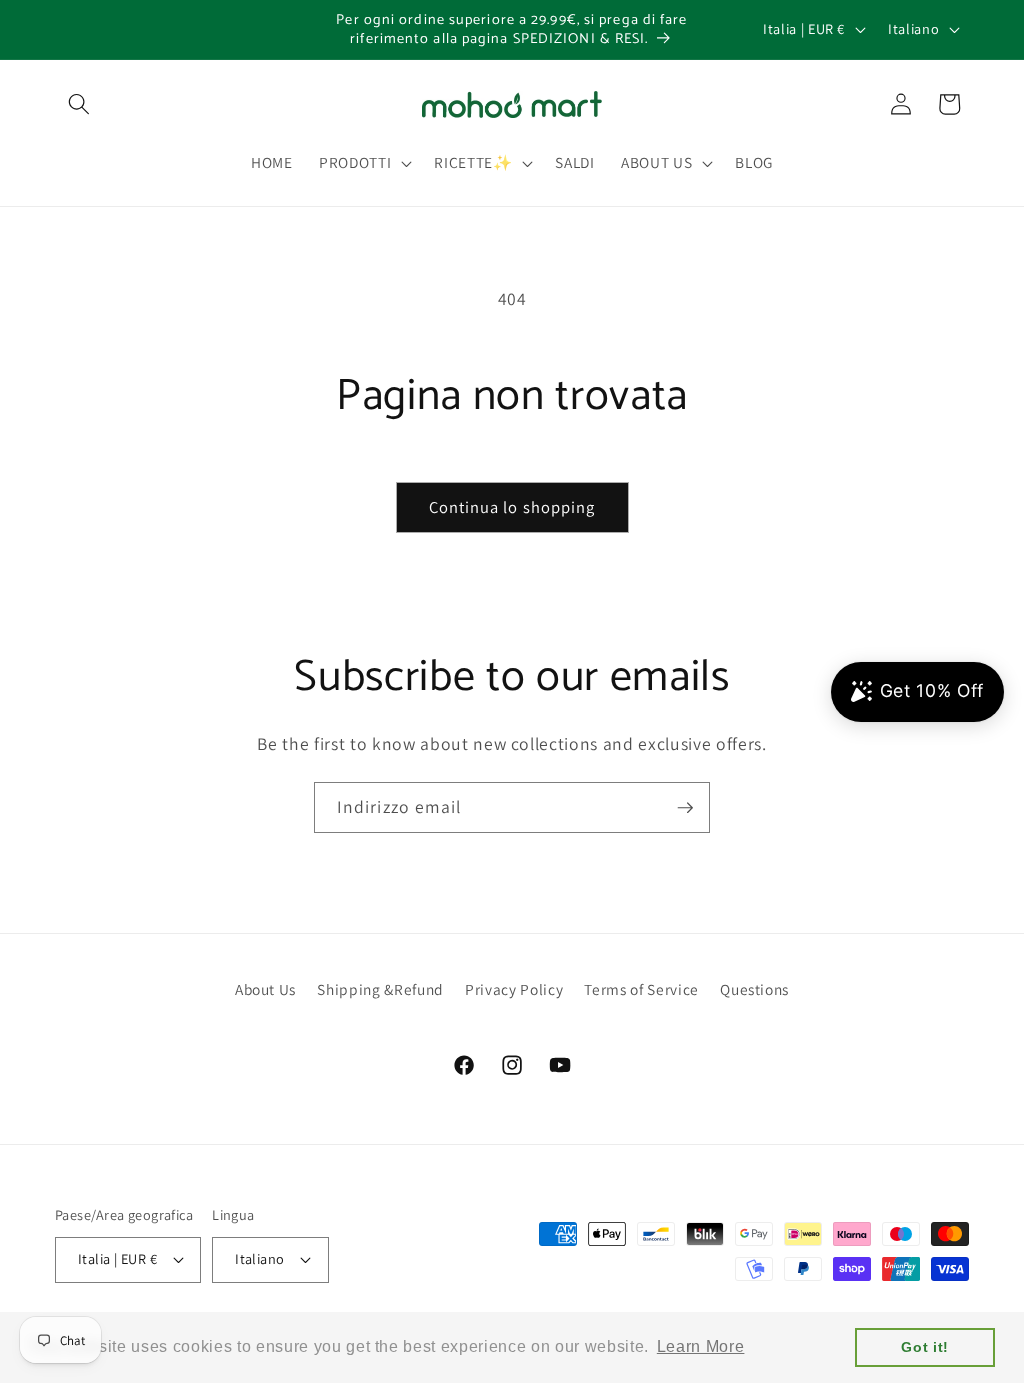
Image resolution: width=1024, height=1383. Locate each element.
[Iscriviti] (685, 808)
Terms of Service (641, 989)
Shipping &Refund (380, 989)
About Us (265, 989)
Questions (754, 989)
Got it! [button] (925, 1347)
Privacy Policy (514, 989)
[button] (79, 104)
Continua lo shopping (512, 507)
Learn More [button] (701, 1346)
